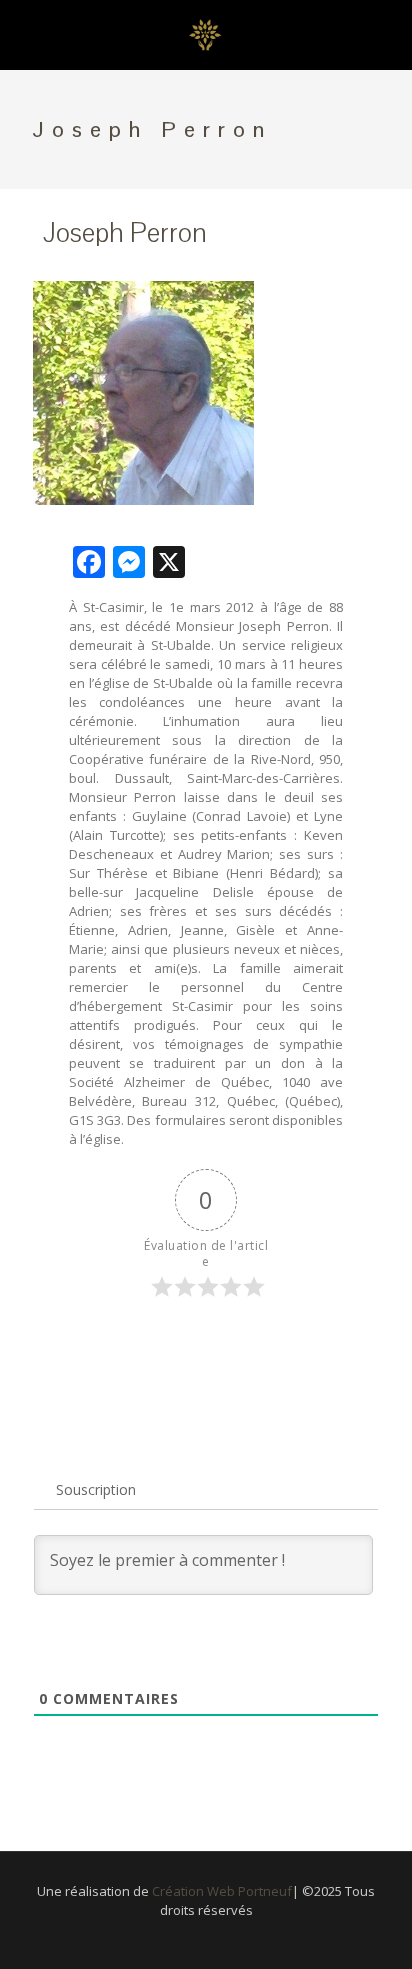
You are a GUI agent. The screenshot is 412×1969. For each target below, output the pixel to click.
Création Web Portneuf (222, 1891)
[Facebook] (206, 1938)
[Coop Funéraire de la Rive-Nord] (206, 35)
